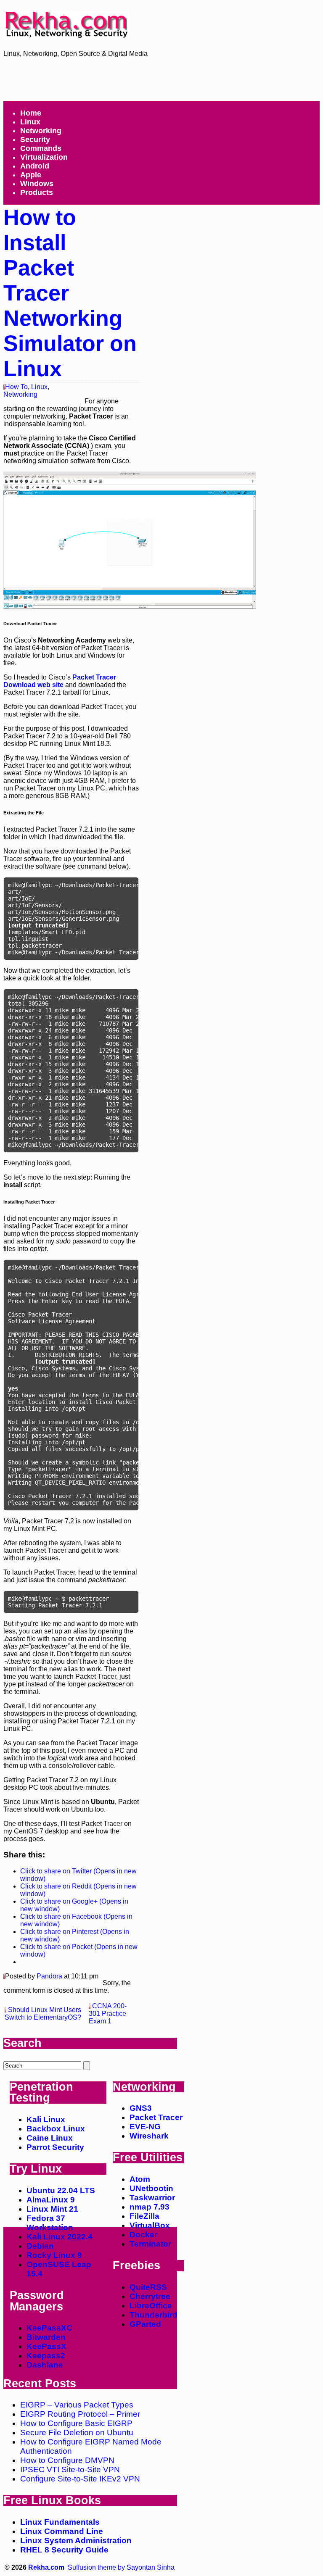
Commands (41, 148)
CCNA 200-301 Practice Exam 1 (108, 2014)
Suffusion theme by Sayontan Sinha (121, 2567)
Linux (30, 122)
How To (16, 387)
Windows (37, 184)
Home (31, 113)
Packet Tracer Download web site (60, 681)
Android (35, 166)
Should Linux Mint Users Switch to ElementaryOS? (43, 2014)
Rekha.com (46, 2567)
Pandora (49, 1976)
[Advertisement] (167, 79)
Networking (41, 131)
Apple (31, 175)
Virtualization (44, 157)
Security (35, 140)
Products (37, 192)
